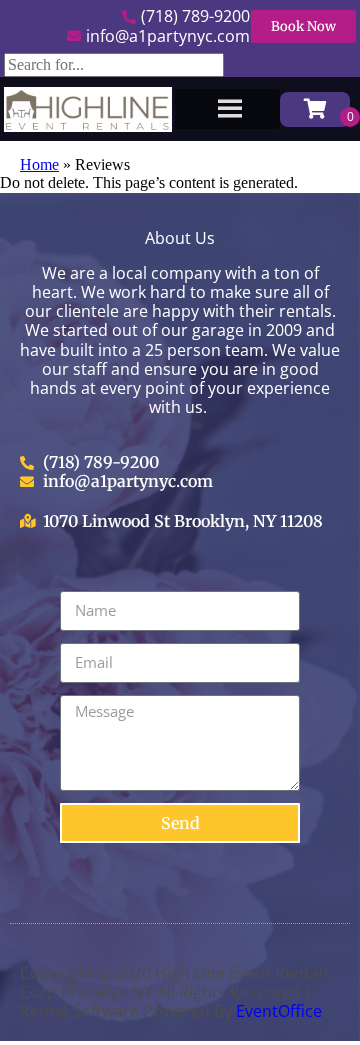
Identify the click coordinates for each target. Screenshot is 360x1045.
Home (39, 164)
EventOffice (279, 1011)
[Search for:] (114, 64)
